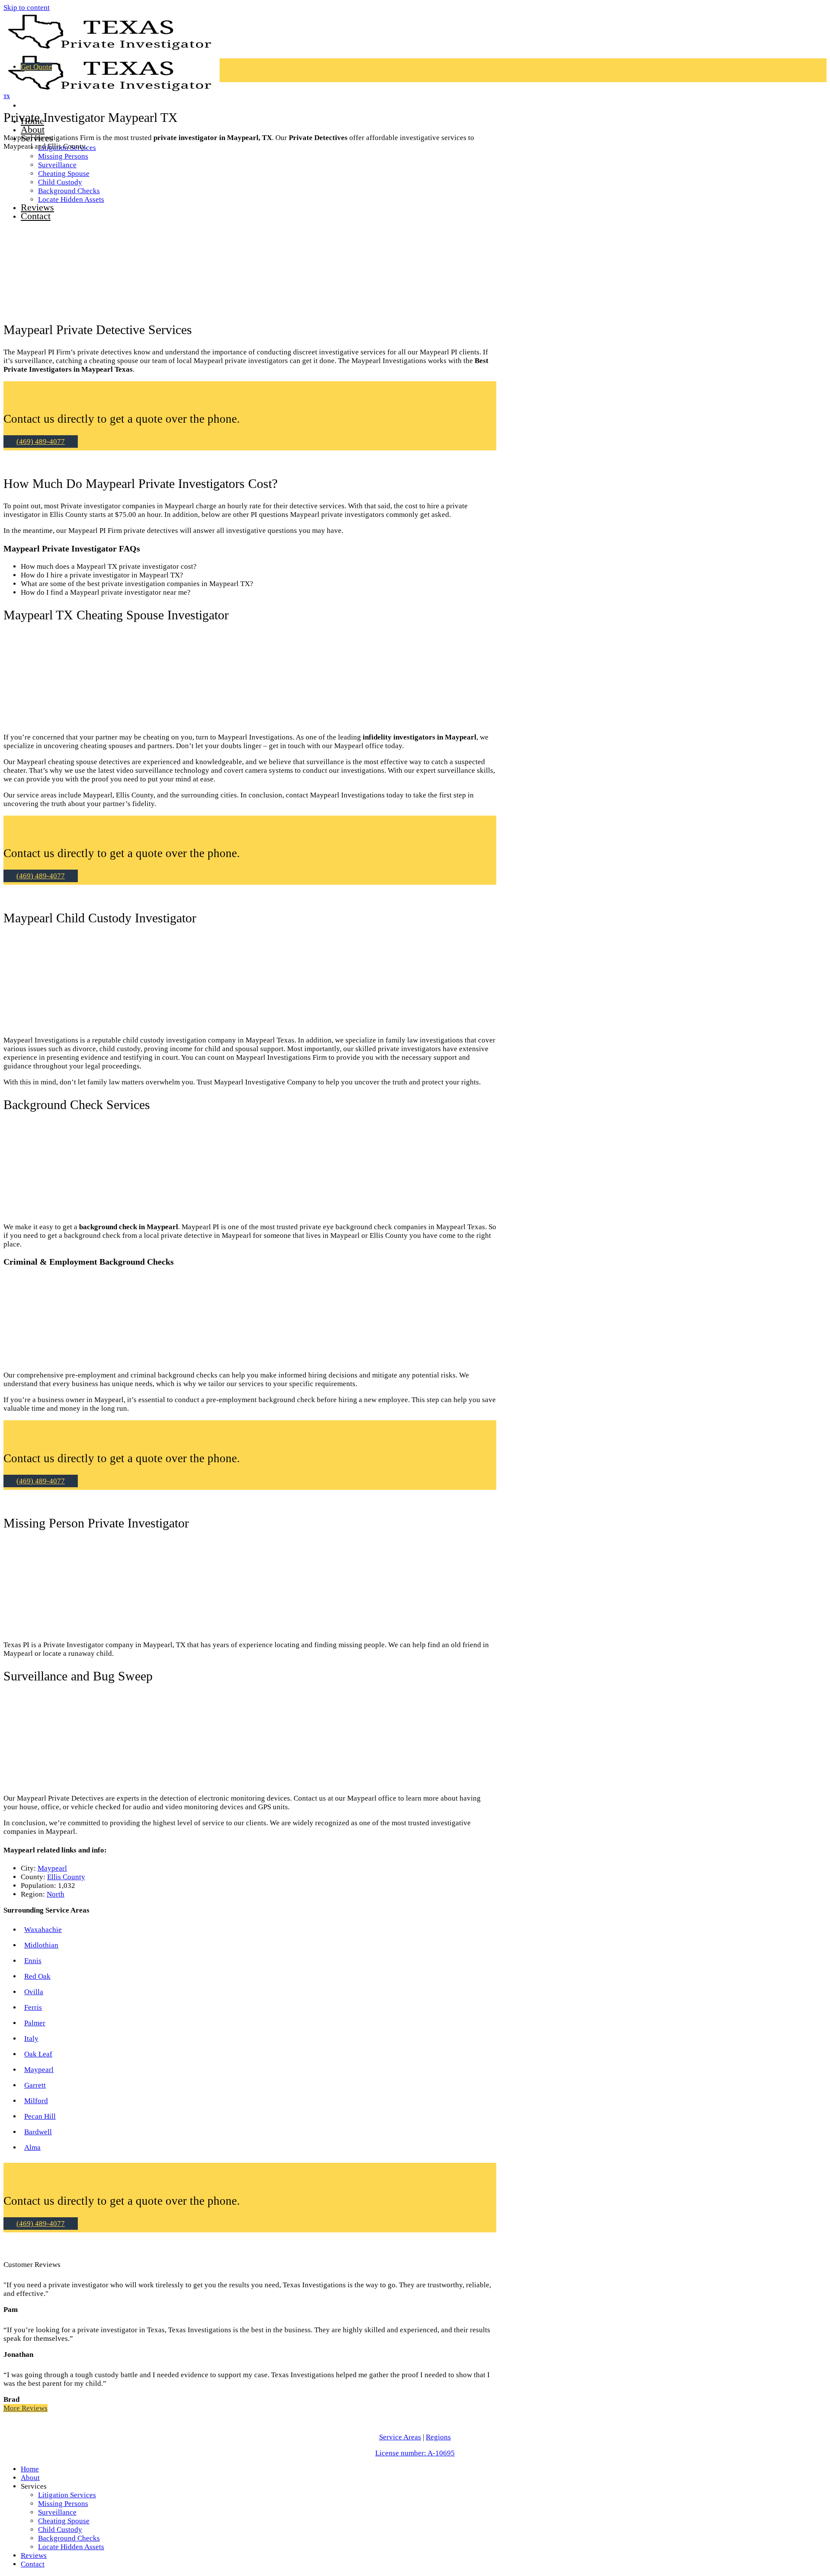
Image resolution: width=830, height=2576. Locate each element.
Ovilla (34, 1992)
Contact (33, 2564)
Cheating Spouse (64, 2521)
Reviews (34, 2555)
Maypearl (52, 1868)
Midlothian (41, 1945)
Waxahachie (43, 1930)
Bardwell (38, 2132)
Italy (31, 2039)
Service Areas (400, 2437)
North (56, 1894)
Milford (36, 2101)
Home (30, 2469)
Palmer (35, 2023)
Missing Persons (63, 156)
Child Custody (60, 2530)
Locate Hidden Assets (71, 2547)
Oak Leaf (38, 2054)
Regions (438, 2437)
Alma (32, 2147)
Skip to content (27, 8)
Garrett (35, 2085)
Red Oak (37, 1976)
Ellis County (66, 1877)
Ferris (33, 2007)
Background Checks (69, 2538)
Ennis (33, 1961)
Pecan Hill (40, 2116)
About (33, 129)
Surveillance (57, 2512)
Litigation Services (67, 2495)
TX (7, 96)
